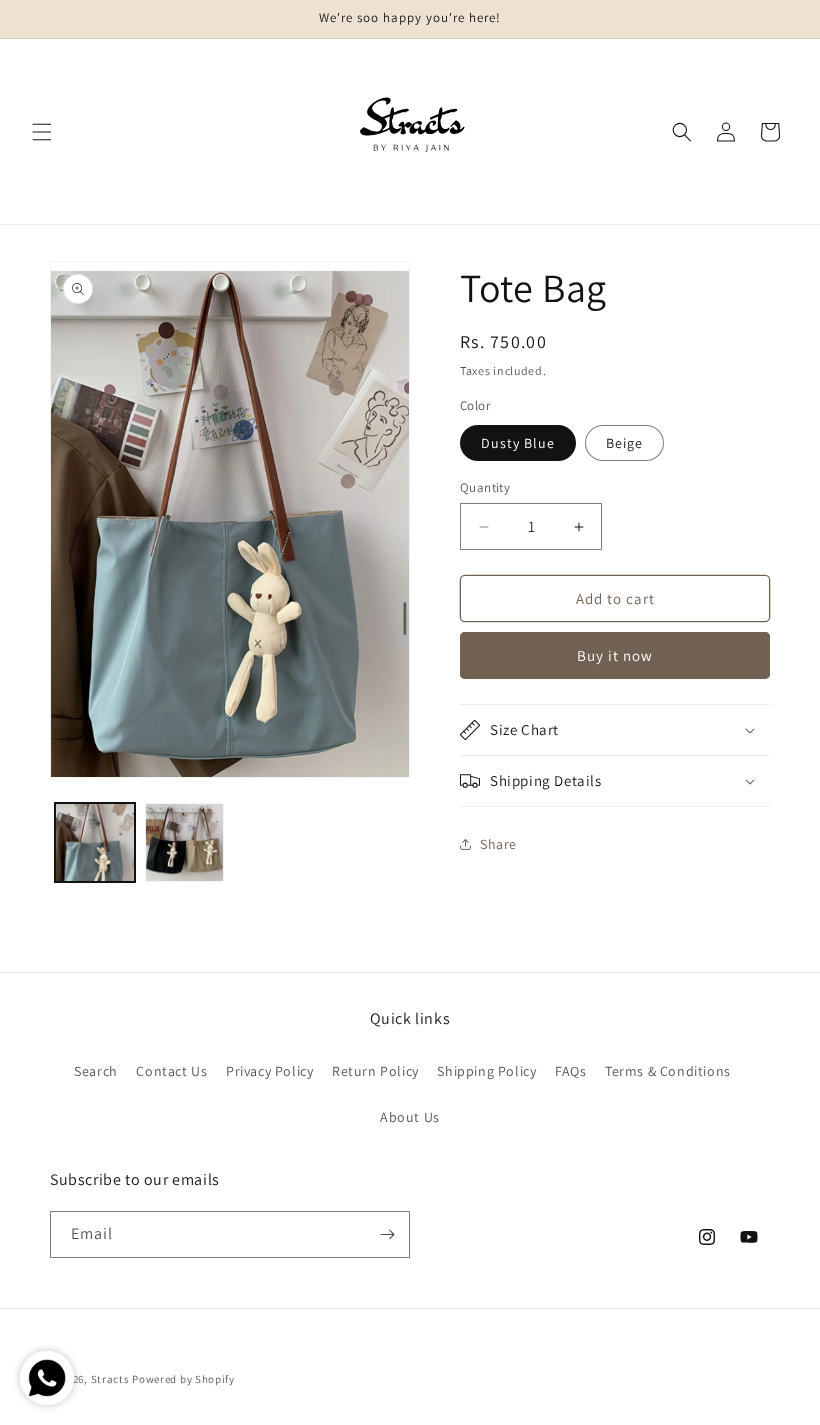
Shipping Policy (486, 1071)
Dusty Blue (518, 443)
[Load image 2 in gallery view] (185, 843)
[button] (42, 132)
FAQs (570, 1071)
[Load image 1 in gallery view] (95, 843)
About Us (410, 1117)
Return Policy (375, 1071)
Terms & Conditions (668, 1071)
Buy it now (615, 655)
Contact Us (171, 1071)
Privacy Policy (269, 1071)
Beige (624, 443)
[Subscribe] (387, 1234)
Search (96, 1071)
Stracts (110, 1379)
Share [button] (498, 844)
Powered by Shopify (183, 1379)
